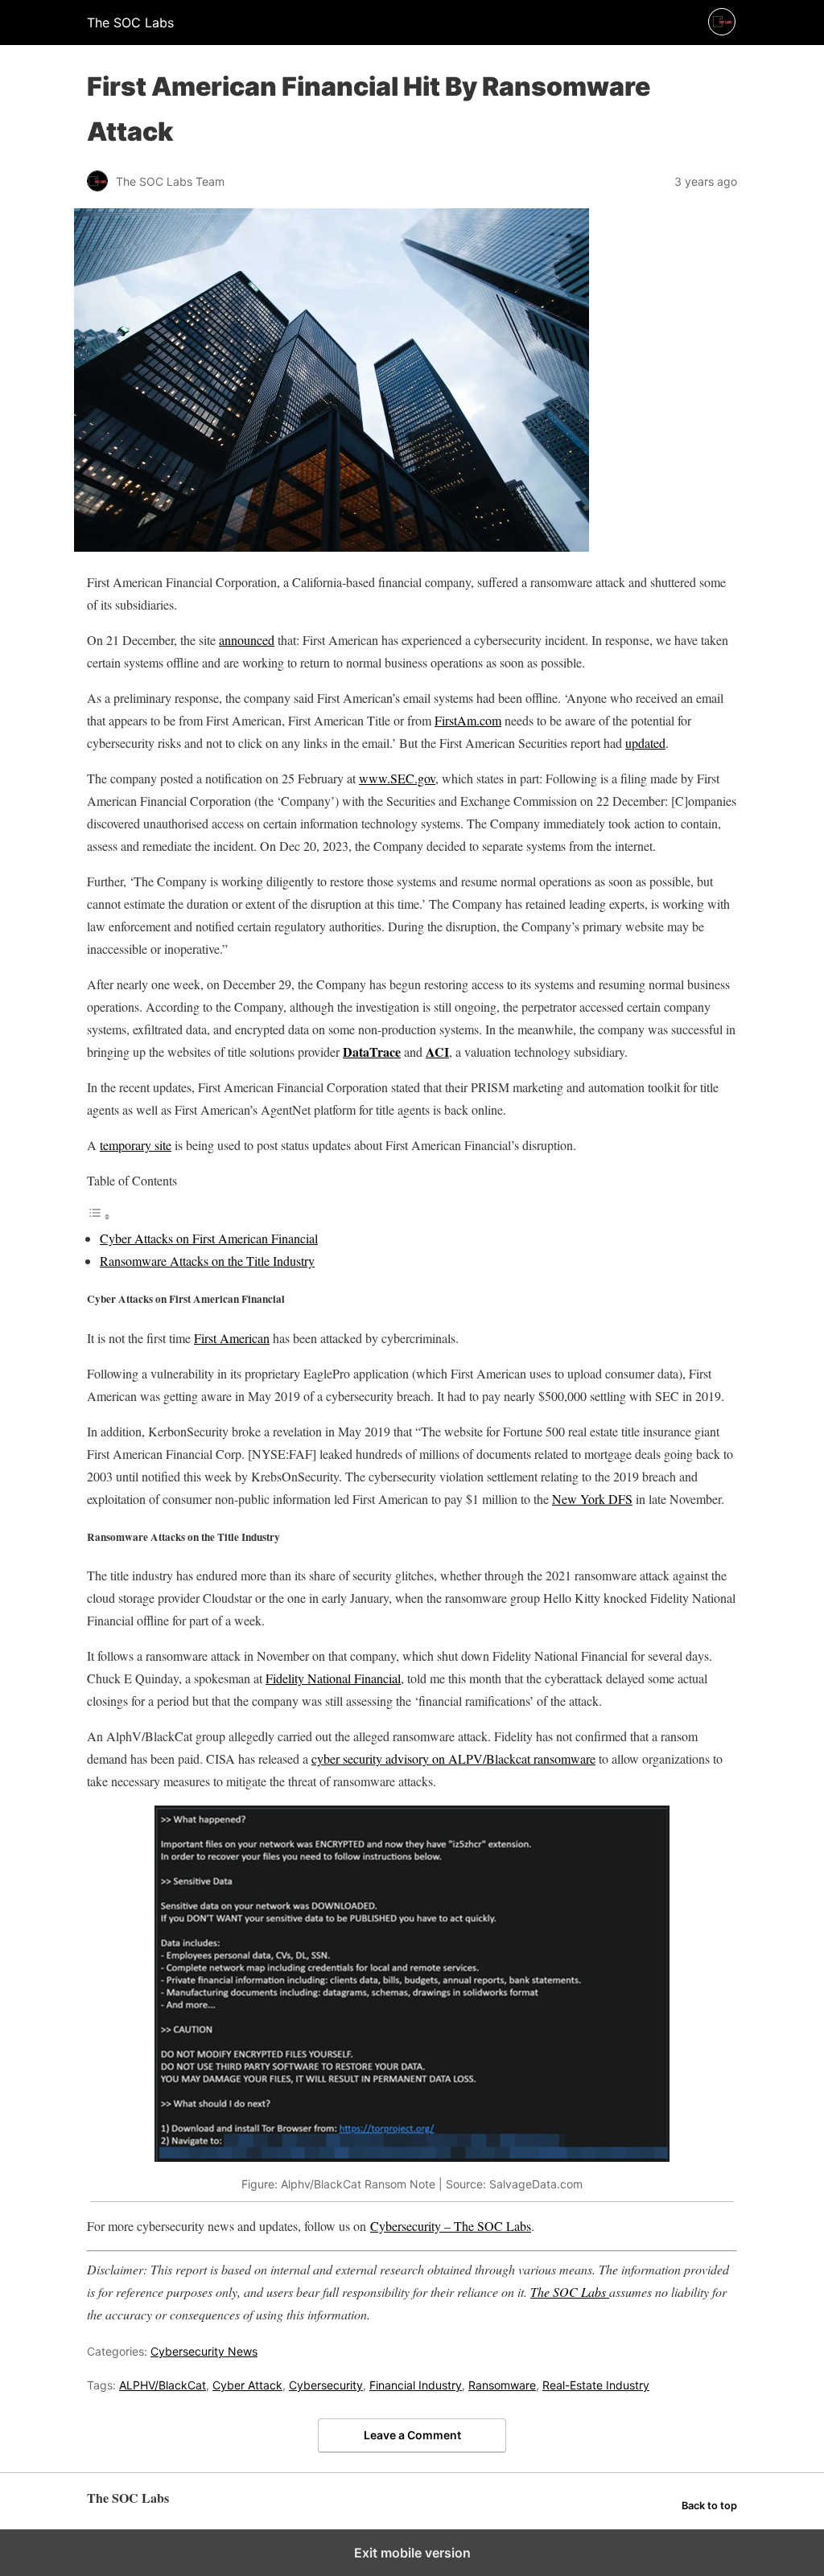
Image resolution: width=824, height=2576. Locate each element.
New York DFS (592, 1499)
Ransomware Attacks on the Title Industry (207, 1261)
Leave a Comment (412, 2435)
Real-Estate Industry (596, 2385)
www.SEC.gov (397, 778)
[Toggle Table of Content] (99, 1216)
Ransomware (502, 2385)
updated (645, 743)
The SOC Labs (570, 2292)
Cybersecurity (326, 2385)
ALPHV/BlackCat (163, 2385)
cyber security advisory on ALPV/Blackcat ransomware (453, 1758)
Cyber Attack (247, 2385)
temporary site (136, 1145)
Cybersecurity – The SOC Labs (451, 2226)
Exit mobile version (412, 2553)
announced (247, 640)
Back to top (709, 2506)
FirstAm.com (468, 720)
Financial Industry (416, 2385)
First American (232, 1338)
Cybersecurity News (204, 2351)
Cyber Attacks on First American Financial (209, 1238)
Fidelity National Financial (333, 1678)
